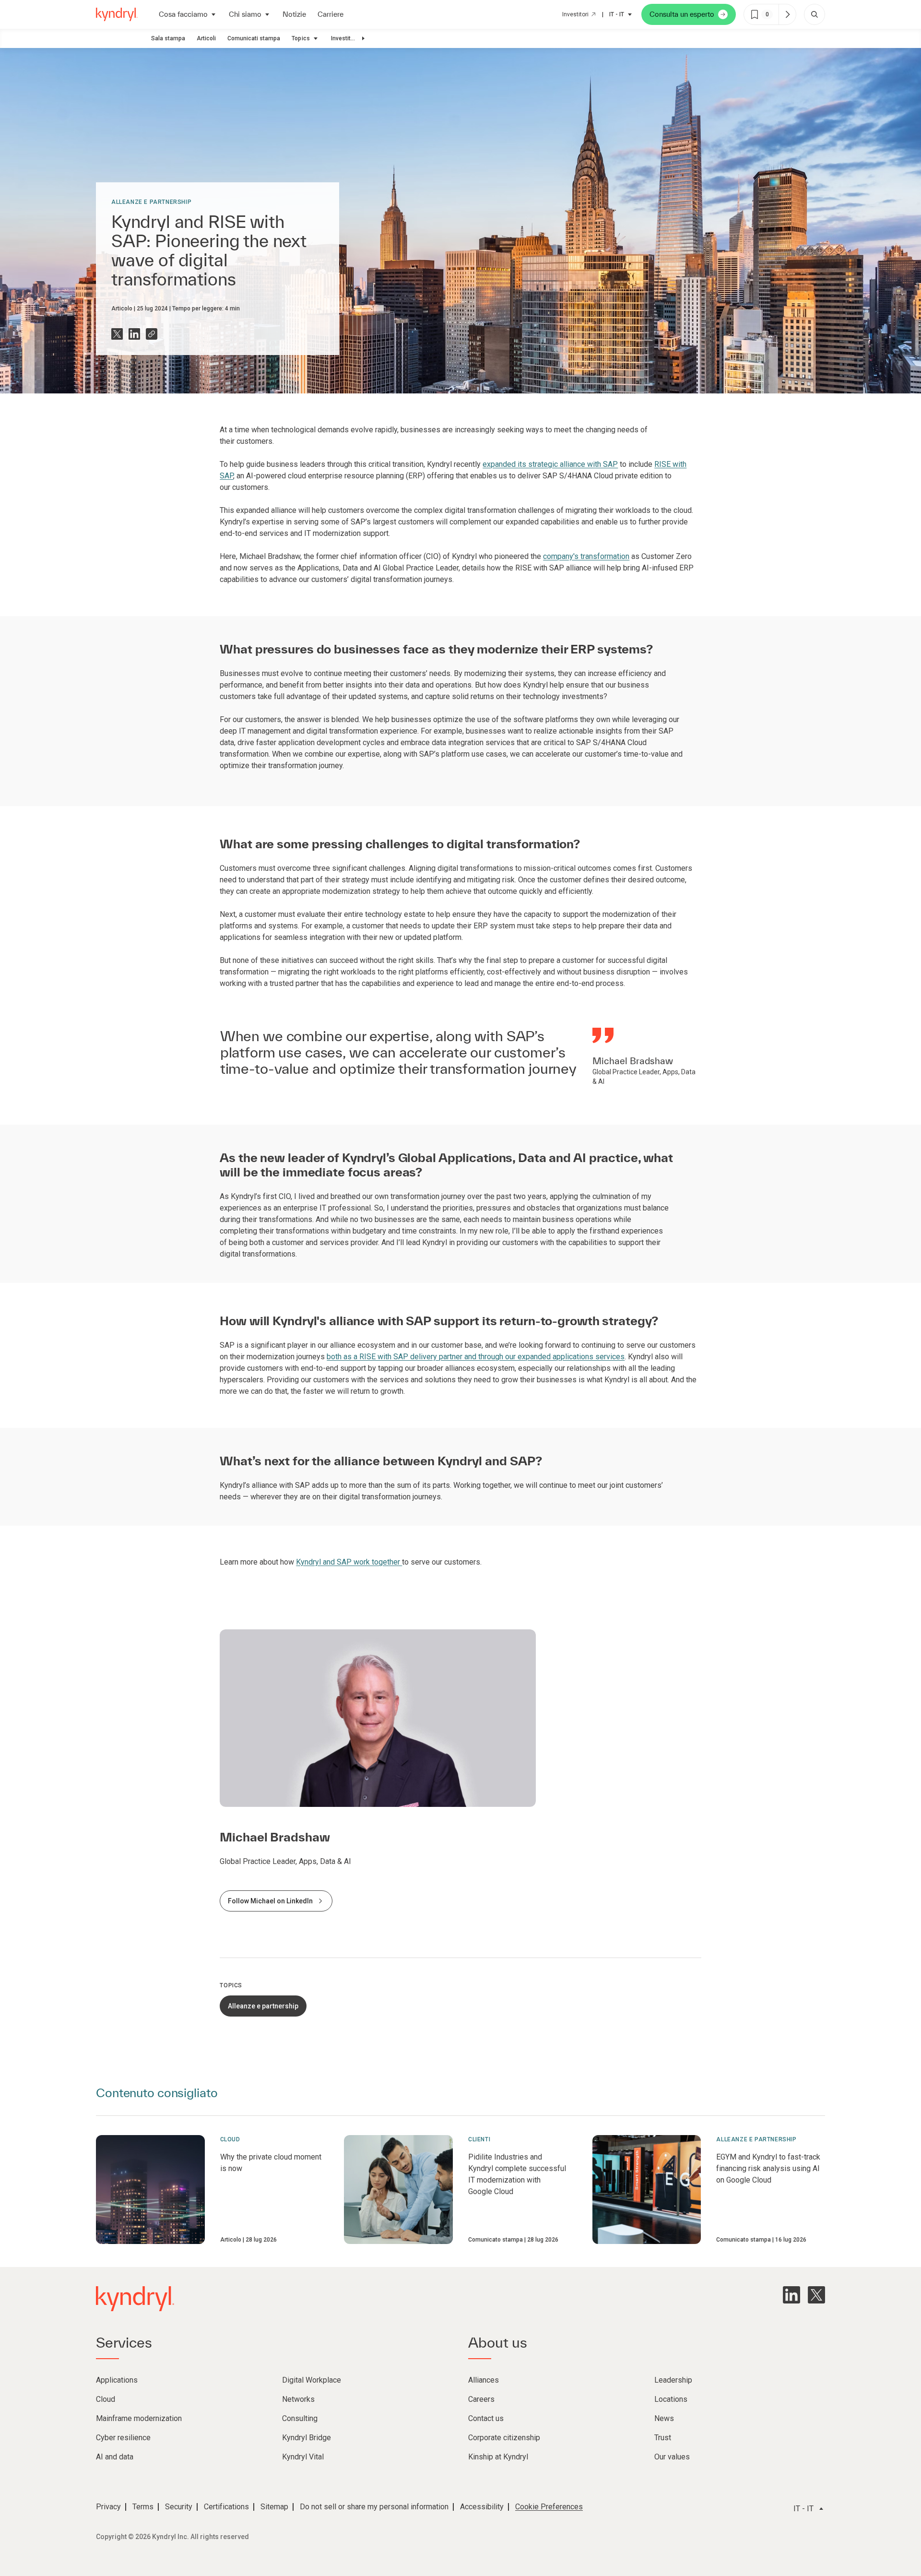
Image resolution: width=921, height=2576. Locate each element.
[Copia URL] (152, 334)
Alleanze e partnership (151, 202)
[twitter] (816, 2295)
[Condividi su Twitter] (117, 334)
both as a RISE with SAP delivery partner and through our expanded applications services (476, 1357)
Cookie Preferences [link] (549, 2507)
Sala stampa (168, 38)
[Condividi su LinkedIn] (134, 334)
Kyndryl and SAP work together (349, 1562)
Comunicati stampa (254, 38)
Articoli (206, 38)
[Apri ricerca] (815, 14)
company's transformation (586, 556)
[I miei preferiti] (787, 14)
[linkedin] (791, 2295)
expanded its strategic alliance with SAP (550, 464)
